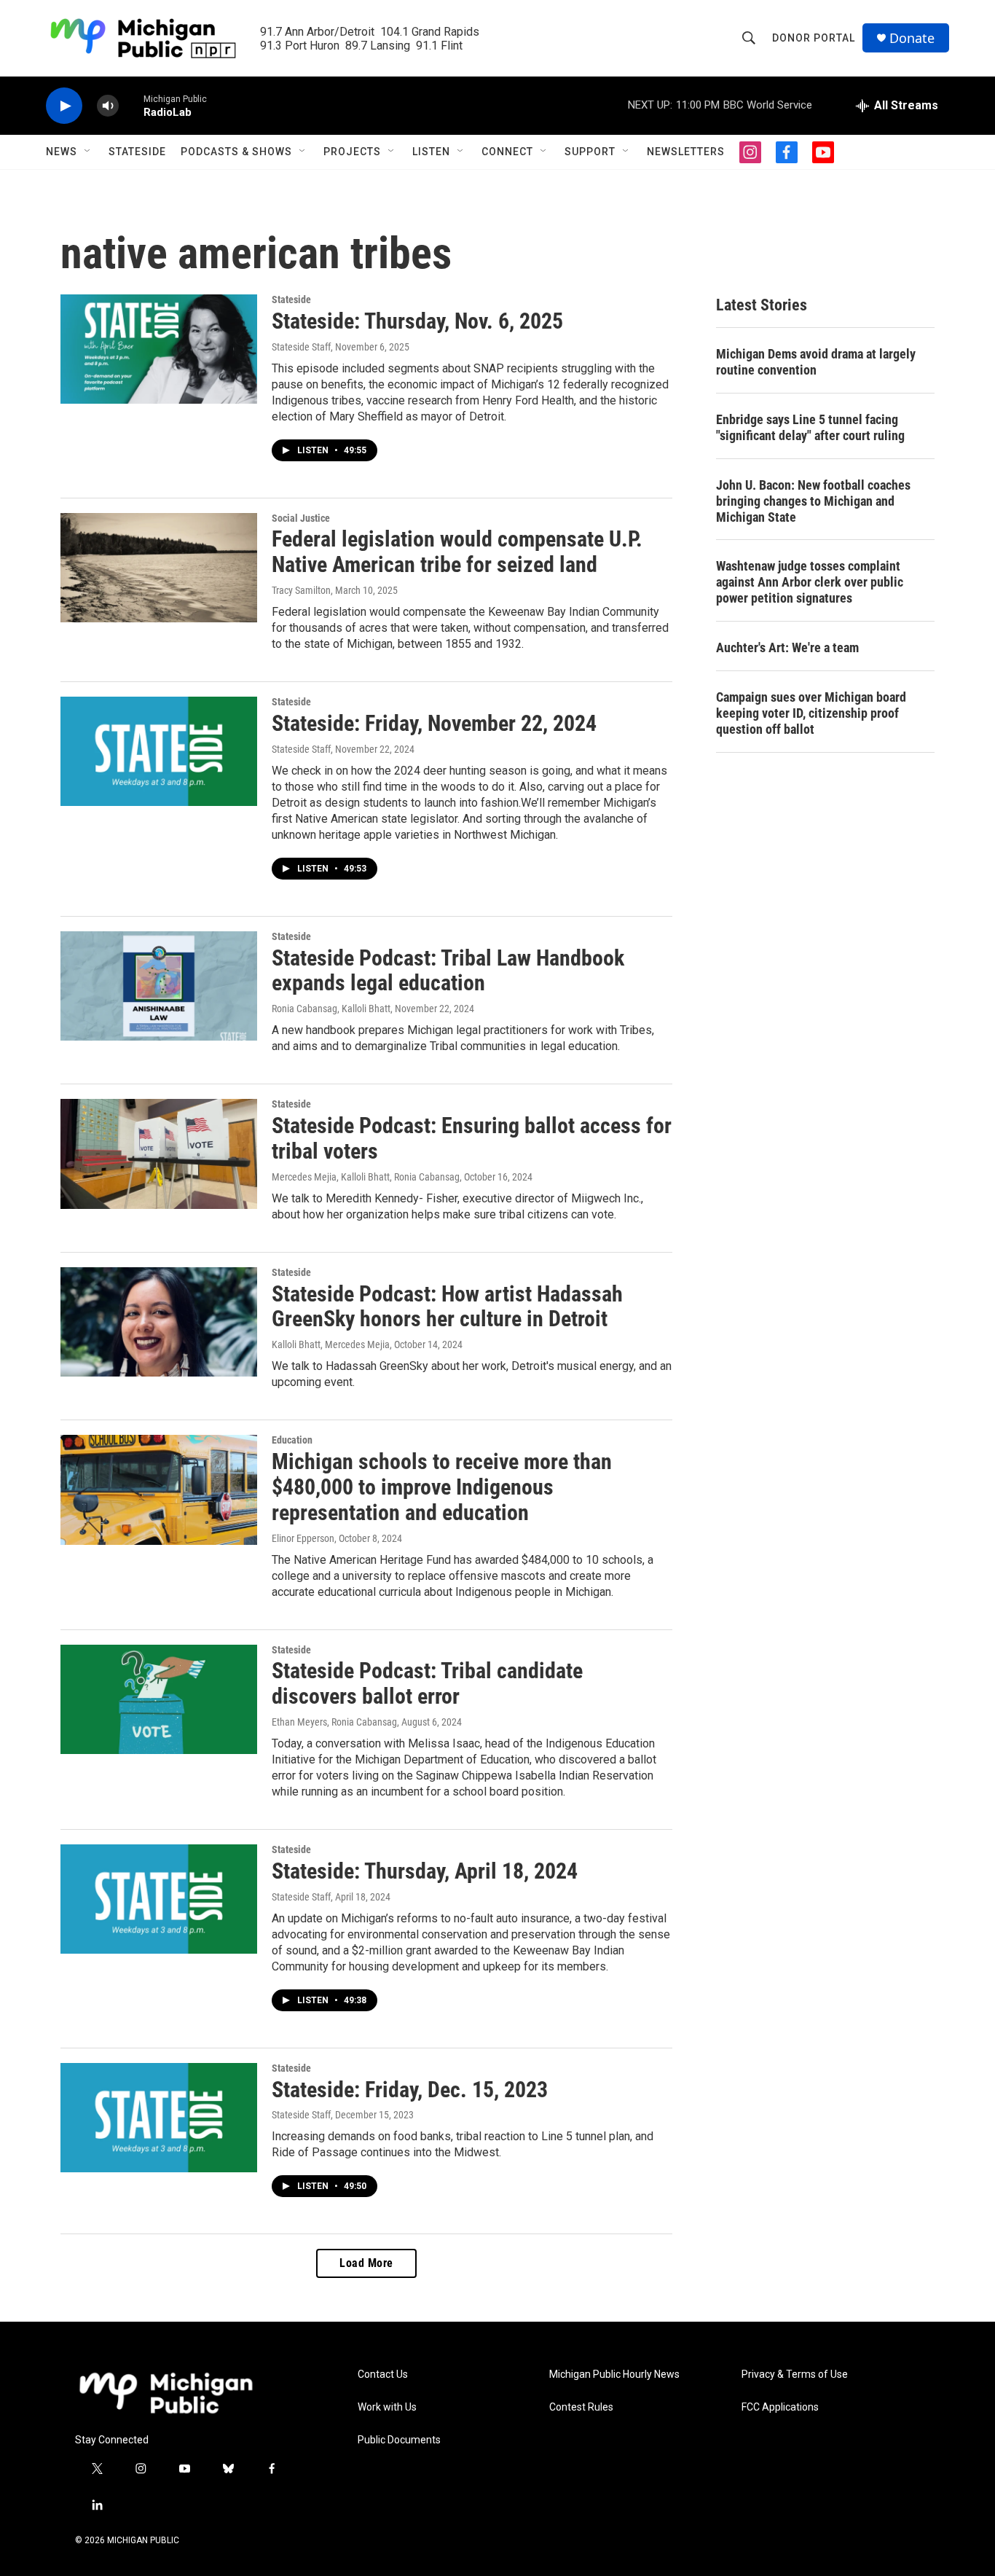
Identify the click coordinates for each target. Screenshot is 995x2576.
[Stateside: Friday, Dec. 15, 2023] (159, 2118)
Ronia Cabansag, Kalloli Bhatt (331, 1009)
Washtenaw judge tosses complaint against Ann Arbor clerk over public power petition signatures (810, 582)
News (62, 152)
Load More (366, 2263)
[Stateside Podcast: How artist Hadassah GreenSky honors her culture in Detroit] (159, 1322)
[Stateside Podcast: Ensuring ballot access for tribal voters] (159, 1154)
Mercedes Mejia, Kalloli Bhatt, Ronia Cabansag (366, 1177)
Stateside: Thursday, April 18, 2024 (425, 1871)
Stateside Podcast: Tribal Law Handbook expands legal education (448, 971)
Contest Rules (581, 2407)
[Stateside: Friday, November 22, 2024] (159, 751)
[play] (64, 106)
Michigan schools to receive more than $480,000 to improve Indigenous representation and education (442, 1487)
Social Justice (301, 518)
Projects (352, 152)
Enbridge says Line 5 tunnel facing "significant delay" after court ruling (810, 427)
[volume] (108, 106)
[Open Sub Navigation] (88, 152)
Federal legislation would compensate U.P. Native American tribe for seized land (457, 552)
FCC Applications (780, 2407)
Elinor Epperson (303, 1538)
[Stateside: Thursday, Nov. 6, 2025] (159, 349)
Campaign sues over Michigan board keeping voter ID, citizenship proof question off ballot (811, 713)
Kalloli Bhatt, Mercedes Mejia (331, 1344)
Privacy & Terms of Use (795, 2375)
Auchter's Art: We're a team (787, 647)
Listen (431, 152)
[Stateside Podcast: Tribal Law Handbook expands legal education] (159, 986)
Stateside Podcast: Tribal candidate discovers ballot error (427, 1683)
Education (292, 1440)
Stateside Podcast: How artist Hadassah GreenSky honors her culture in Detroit (447, 1307)
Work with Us (387, 2407)
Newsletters (686, 152)
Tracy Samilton (301, 590)
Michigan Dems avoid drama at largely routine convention (816, 362)
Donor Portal (814, 38)
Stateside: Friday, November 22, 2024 (434, 723)
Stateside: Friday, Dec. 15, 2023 (410, 2090)
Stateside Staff (301, 347)
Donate (912, 38)
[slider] (131, 105)
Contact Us (383, 2375)
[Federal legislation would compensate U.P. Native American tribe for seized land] (159, 568)
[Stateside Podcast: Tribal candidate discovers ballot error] (159, 1699)
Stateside (137, 152)
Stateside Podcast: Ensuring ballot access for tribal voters (472, 1138)
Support (590, 152)
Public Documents (399, 2440)
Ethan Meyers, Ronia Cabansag (334, 1722)
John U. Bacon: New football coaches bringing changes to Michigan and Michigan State (813, 501)
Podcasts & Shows (236, 152)
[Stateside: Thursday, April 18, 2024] (159, 1899)
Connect (507, 152)
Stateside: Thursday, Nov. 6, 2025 (417, 321)
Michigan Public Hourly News (614, 2375)
